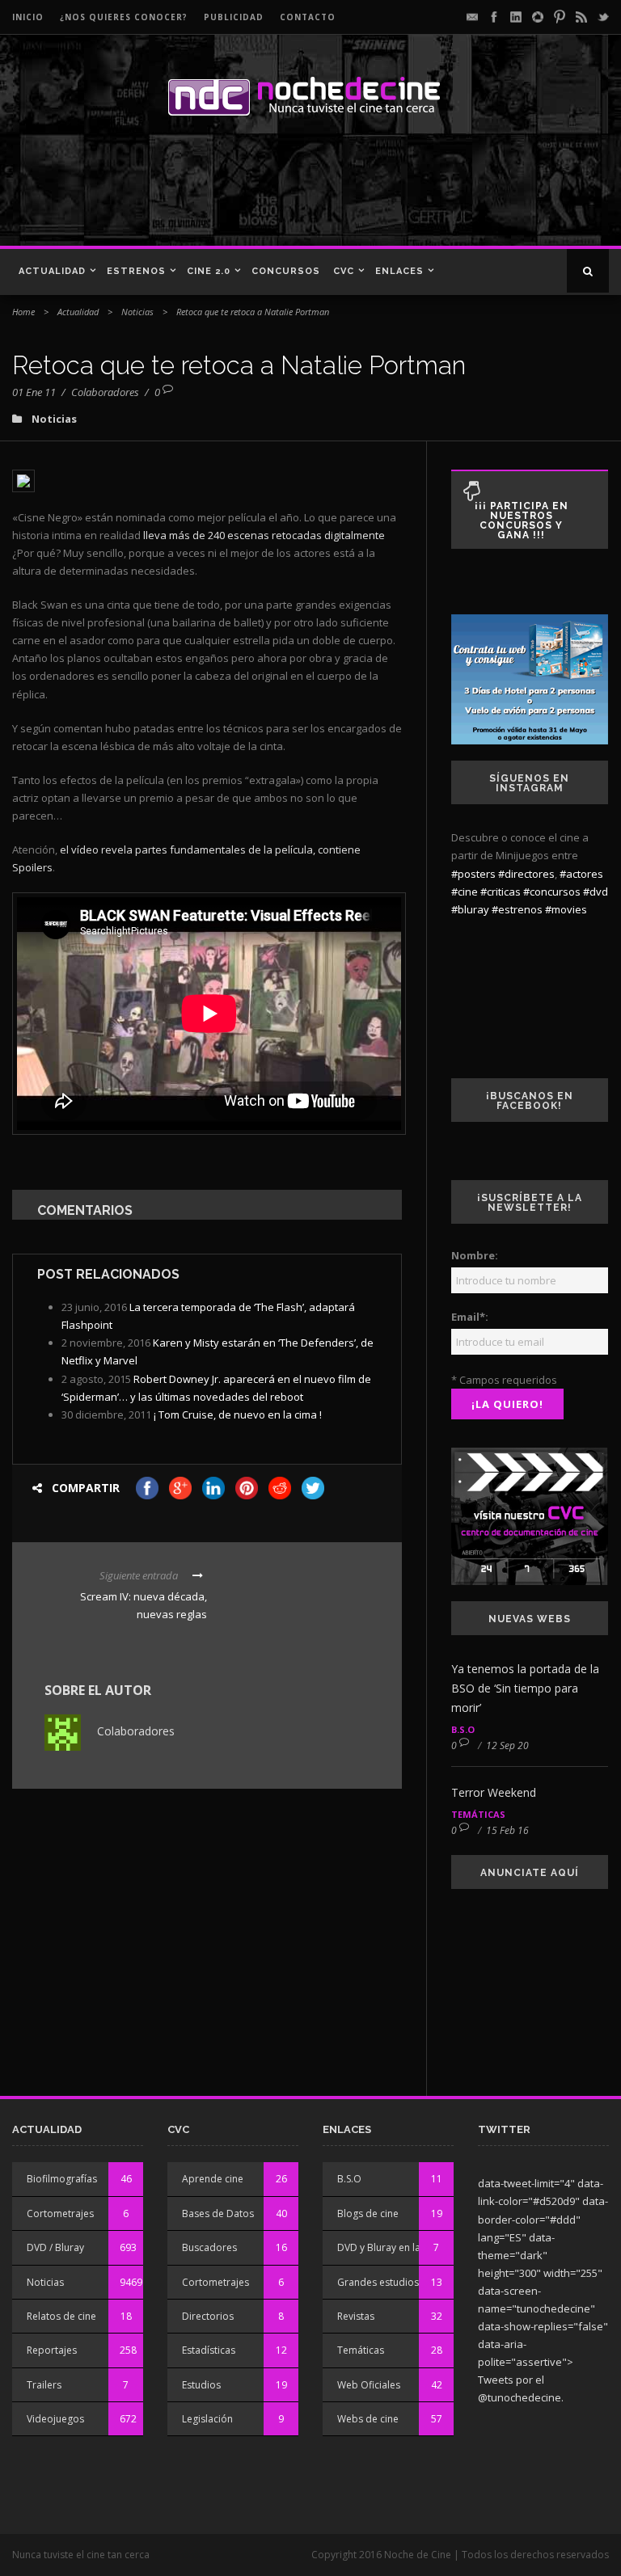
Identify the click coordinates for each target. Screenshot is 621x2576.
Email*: (470, 1317)
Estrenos (136, 271)
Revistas (356, 2316)
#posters (473, 874)
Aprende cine (213, 2179)
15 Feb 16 (507, 1830)
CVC (344, 271)
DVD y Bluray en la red (388, 2247)
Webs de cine (368, 2419)
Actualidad (52, 271)
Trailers (44, 2385)
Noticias (137, 312)
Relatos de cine (61, 2316)
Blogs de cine (368, 2213)
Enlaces (399, 271)
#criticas (501, 892)
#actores (581, 874)
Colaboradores (105, 392)
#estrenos (517, 909)
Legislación (207, 2419)
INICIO (28, 17)
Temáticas (478, 1814)
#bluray (470, 909)
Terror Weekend (494, 1792)
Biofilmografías (62, 2179)
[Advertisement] (234, 189)
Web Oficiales (369, 2385)
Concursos (286, 271)
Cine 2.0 (209, 271)
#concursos (552, 892)
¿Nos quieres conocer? (124, 17)
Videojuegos (55, 2419)
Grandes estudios (378, 2282)
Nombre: (475, 1255)
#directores (526, 874)
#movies (566, 909)
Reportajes (52, 2350)
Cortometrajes (60, 2213)
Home (23, 312)
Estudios (201, 2385)
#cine (465, 892)
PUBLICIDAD (234, 17)
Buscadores (209, 2247)
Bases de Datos (218, 2213)
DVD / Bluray (55, 2247)
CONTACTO (308, 17)
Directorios (208, 2316)
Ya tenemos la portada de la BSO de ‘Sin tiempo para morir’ (525, 1688)
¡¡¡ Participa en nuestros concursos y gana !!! (522, 521)
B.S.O (463, 1729)
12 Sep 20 (507, 1745)
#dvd (596, 892)
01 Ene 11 (34, 392)
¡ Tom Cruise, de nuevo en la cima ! (238, 1414)
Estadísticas (209, 2350)
